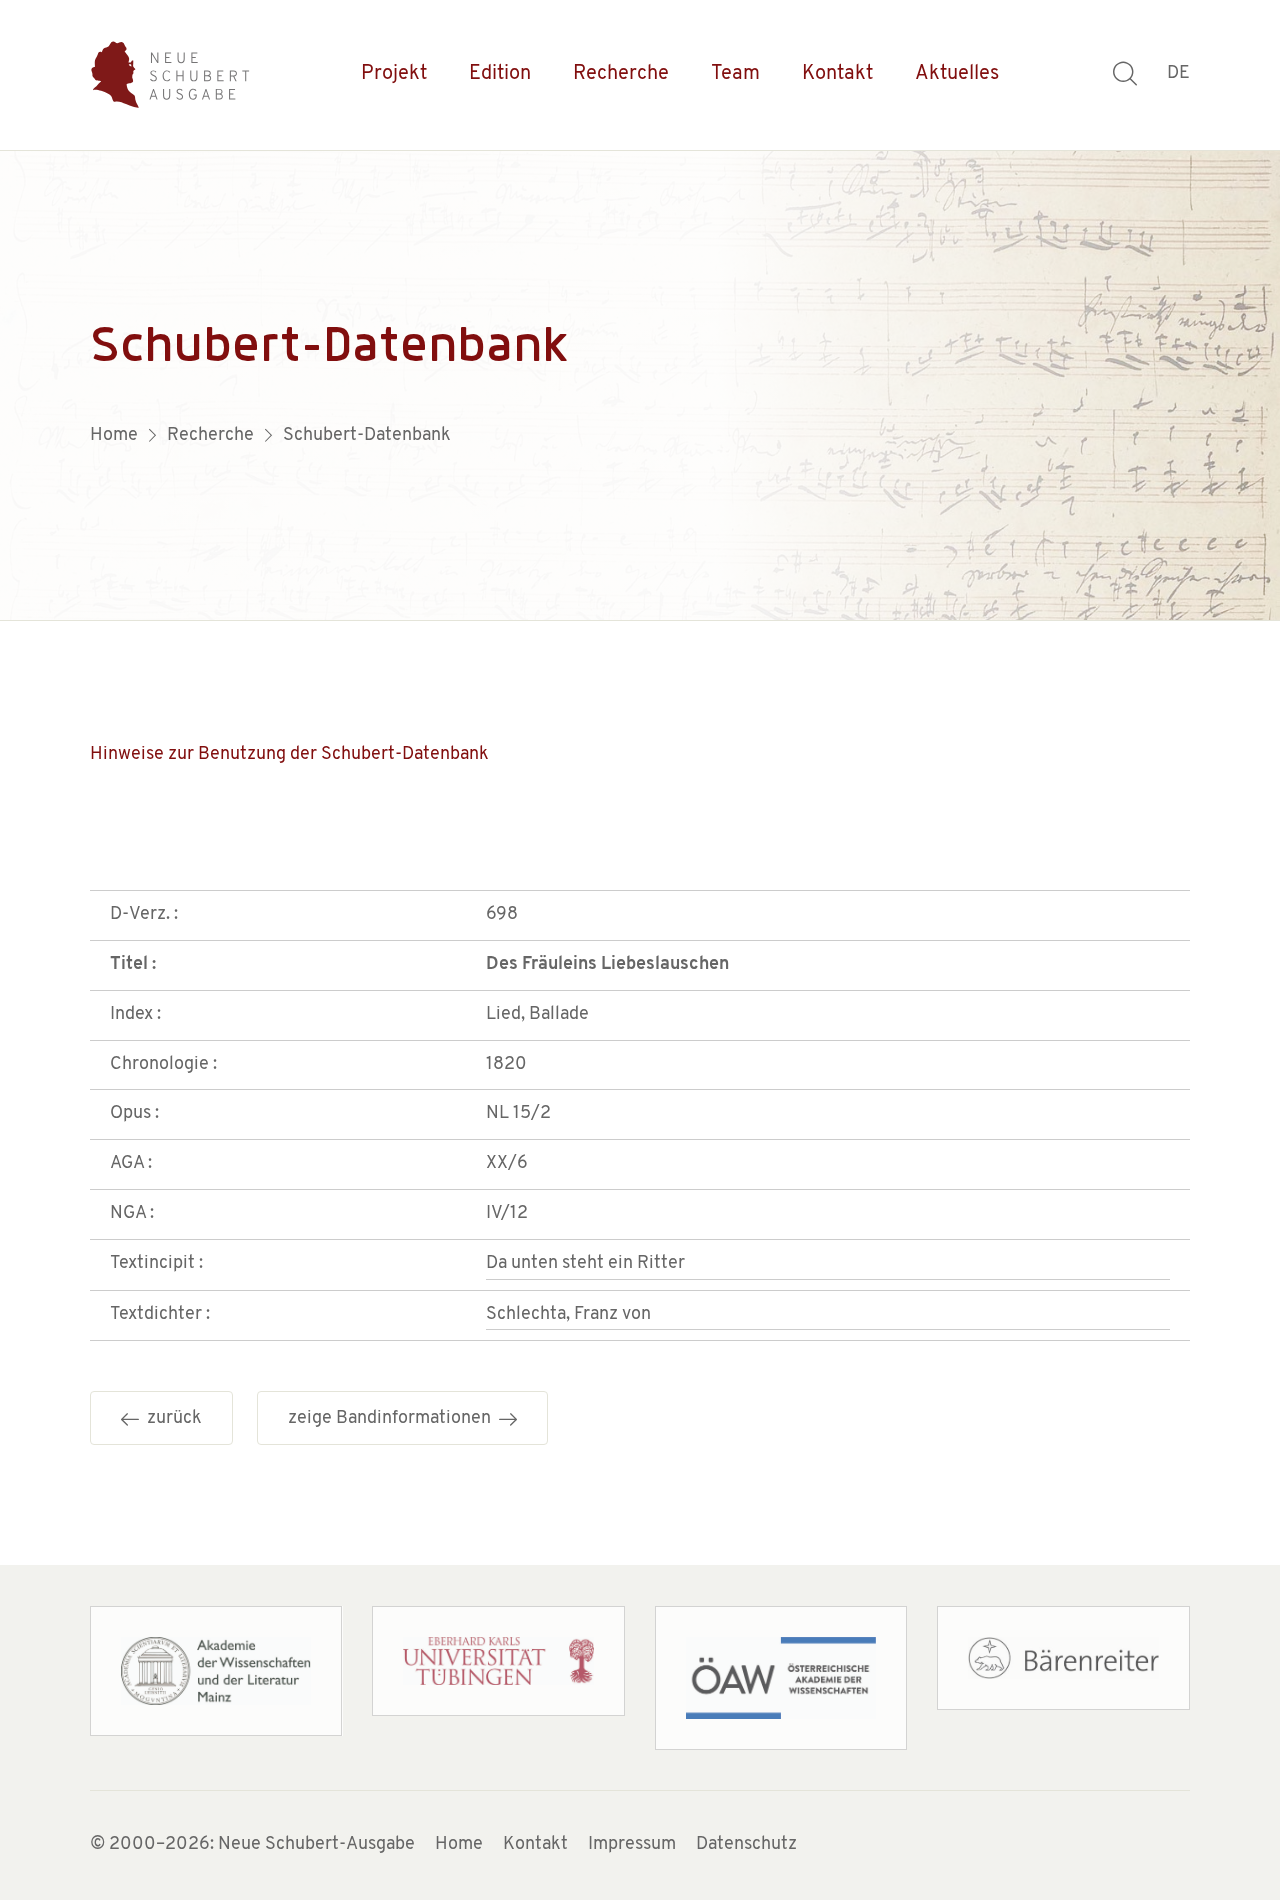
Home (459, 1845)
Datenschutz (746, 1845)
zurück (170, 1419)
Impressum (632, 1845)
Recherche (621, 74)
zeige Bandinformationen (393, 1419)
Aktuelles (957, 74)
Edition (500, 74)
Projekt (394, 74)
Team (735, 74)
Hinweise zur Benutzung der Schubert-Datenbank (289, 755)
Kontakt (837, 74)
